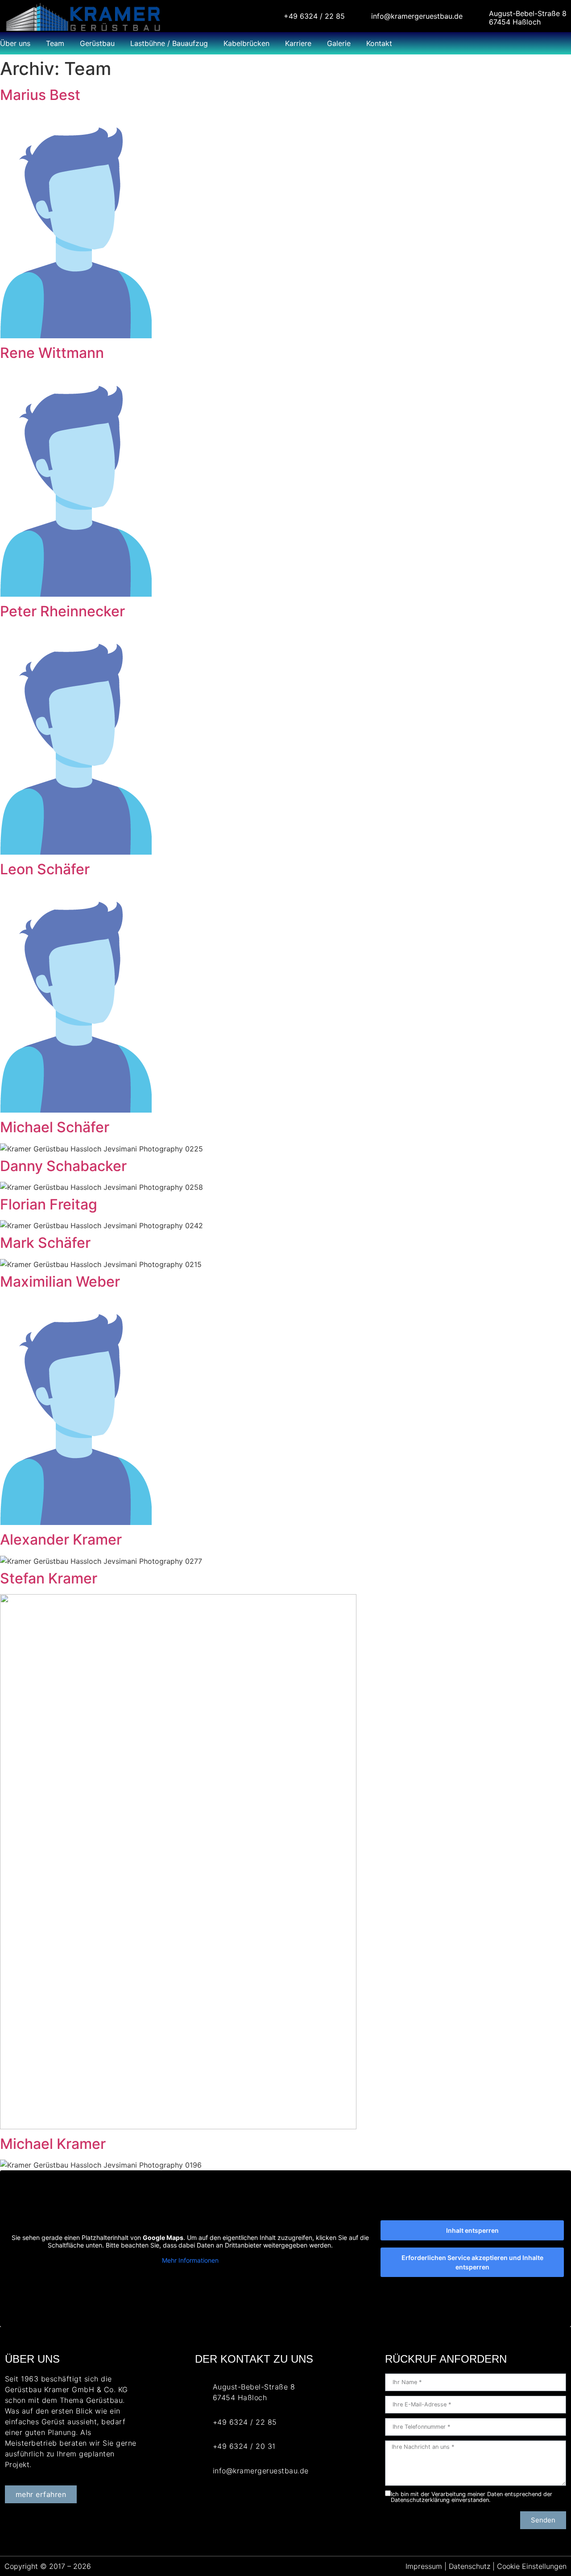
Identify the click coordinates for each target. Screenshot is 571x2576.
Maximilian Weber (60, 1282)
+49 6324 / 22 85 (314, 16)
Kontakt (379, 43)
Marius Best (40, 95)
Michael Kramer (53, 2144)
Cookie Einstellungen (532, 2566)
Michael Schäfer (55, 1127)
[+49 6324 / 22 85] (272, 13)
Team (55, 43)
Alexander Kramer (61, 1539)
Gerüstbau (97, 43)
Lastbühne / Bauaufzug (169, 43)
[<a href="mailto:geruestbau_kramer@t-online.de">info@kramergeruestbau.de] (201, 2471)
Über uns (15, 43)
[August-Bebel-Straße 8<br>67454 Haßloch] (478, 13)
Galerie (339, 43)
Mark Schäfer (45, 1243)
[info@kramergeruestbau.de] (360, 13)
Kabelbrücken (246, 43)
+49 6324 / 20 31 (244, 2446)
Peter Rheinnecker (62, 611)
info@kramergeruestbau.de (417, 16)
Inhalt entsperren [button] (472, 2230)
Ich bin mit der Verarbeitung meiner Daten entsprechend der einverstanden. (472, 2497)
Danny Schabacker (63, 1166)
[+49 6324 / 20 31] (201, 2446)
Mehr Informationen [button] (190, 2260)
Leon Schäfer (45, 869)
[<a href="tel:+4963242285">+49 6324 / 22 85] (201, 2422)
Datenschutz (470, 2566)
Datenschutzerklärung (420, 2500)
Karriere (298, 43)
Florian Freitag (49, 1204)
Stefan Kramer (49, 1578)
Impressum (425, 2566)
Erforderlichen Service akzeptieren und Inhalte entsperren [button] (472, 2262)
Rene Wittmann (52, 353)
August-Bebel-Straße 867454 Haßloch (528, 18)
